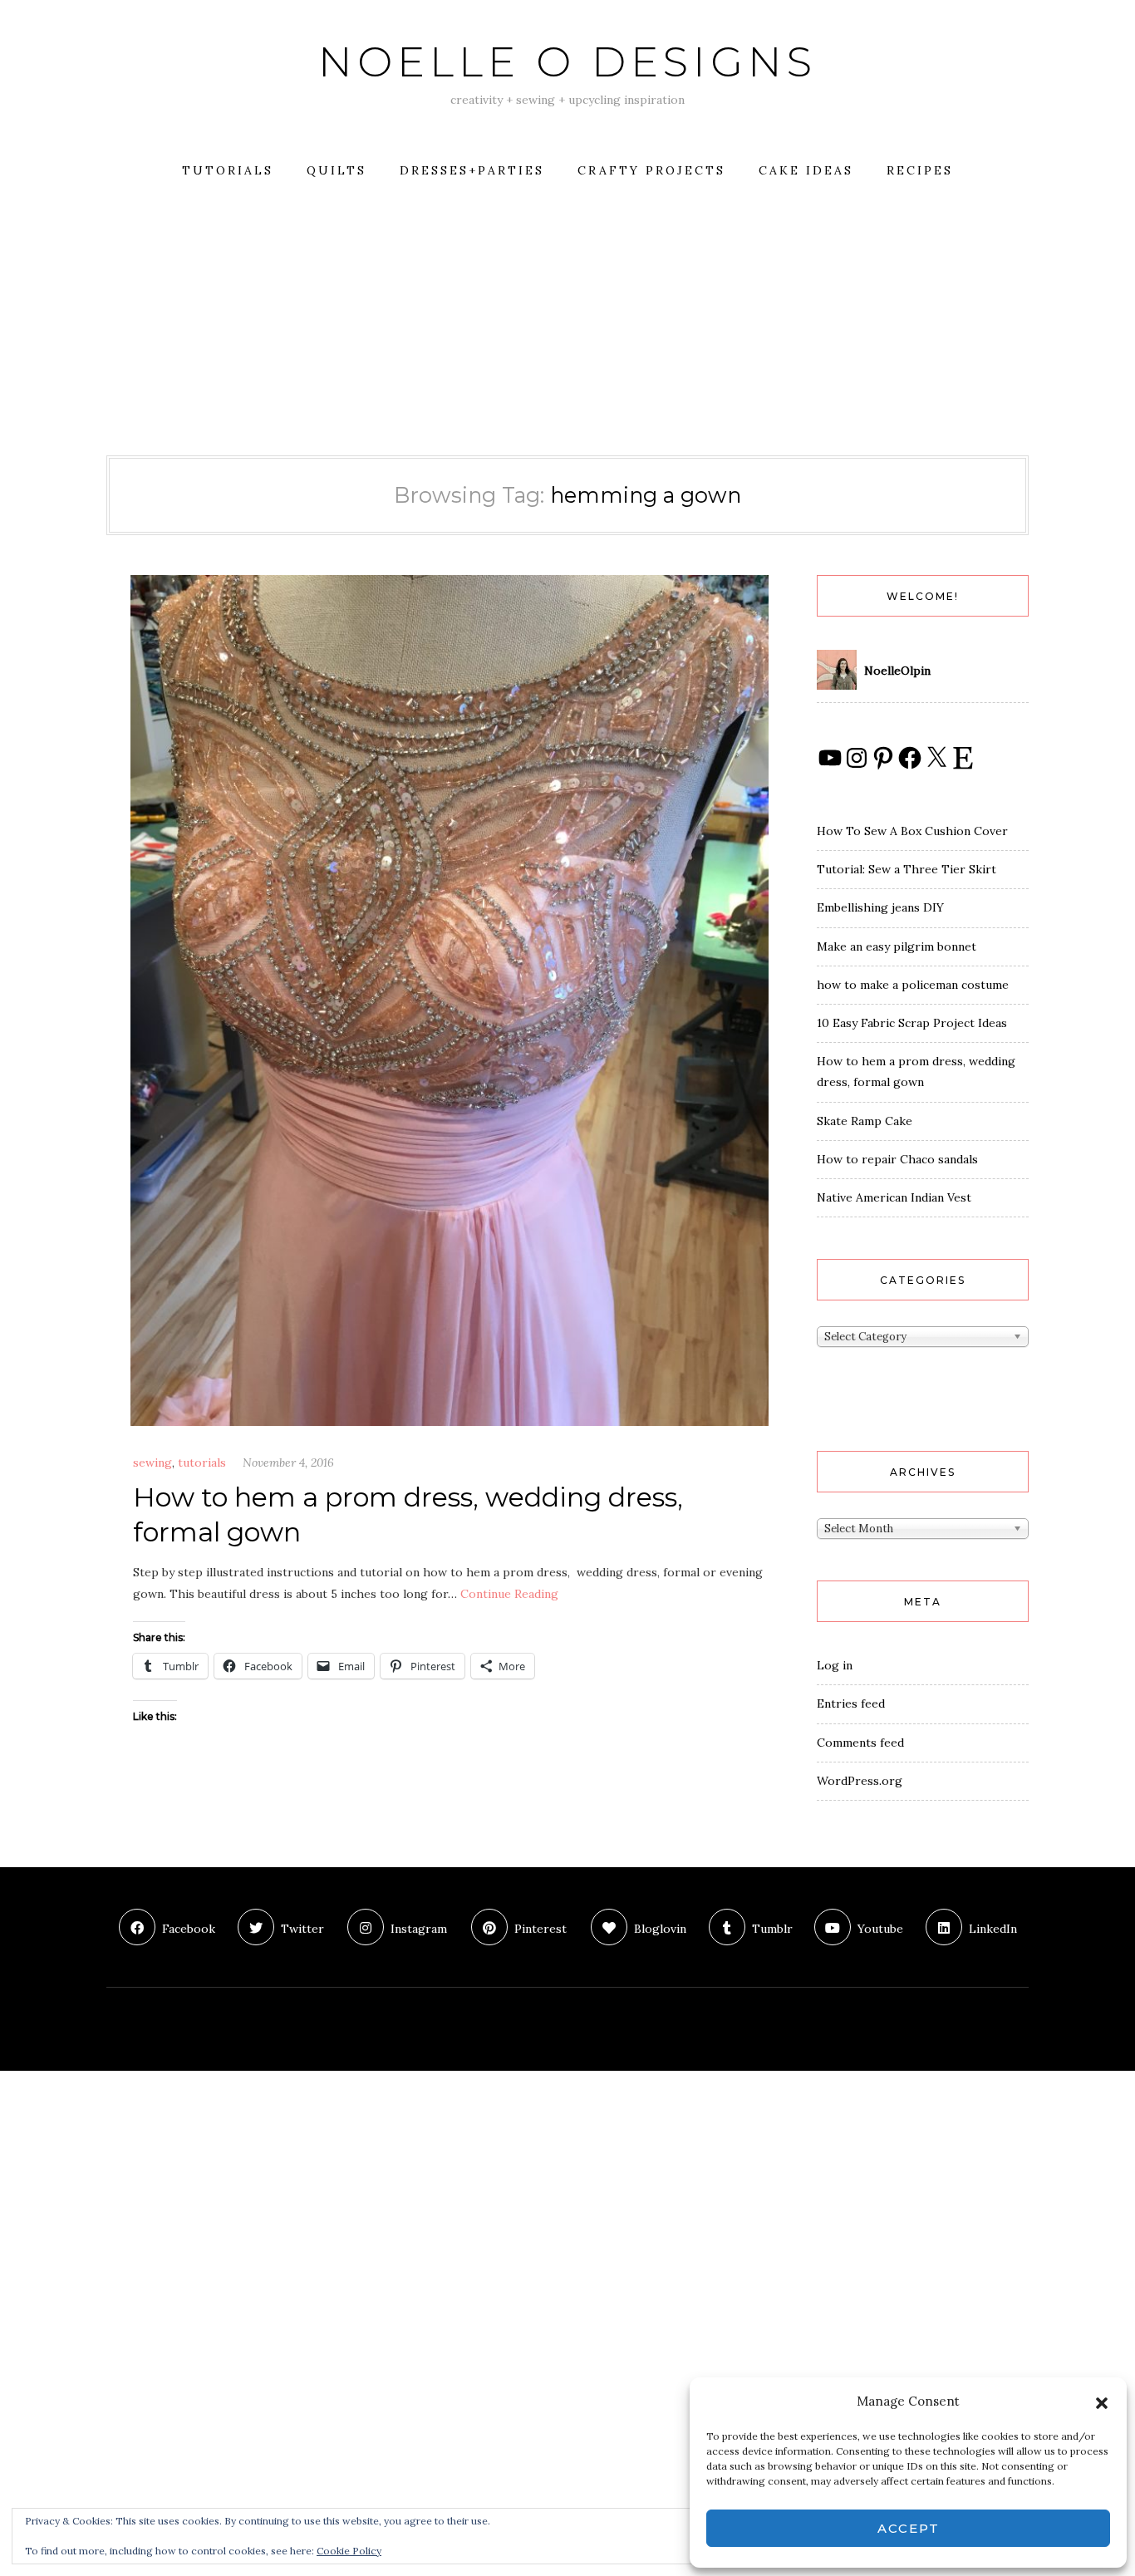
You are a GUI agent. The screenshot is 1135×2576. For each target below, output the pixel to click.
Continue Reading (509, 1594)
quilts (337, 170)
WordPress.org (860, 1781)
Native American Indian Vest (894, 1197)
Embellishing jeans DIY (880, 907)
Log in (835, 1665)
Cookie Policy (349, 2551)
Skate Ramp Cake (865, 1121)
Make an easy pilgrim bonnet (897, 946)
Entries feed (851, 1703)
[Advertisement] (567, 331)
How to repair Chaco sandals (897, 1159)
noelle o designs (567, 62)
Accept (909, 2528)
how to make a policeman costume (913, 985)
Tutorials (228, 170)
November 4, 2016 (288, 1463)
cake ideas (806, 170)
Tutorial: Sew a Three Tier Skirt (907, 869)
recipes (920, 170)
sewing (152, 1463)
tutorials (202, 1463)
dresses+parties (472, 170)
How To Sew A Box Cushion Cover (912, 831)
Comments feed (860, 1743)
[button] (1102, 2401)
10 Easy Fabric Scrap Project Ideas (912, 1023)
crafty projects (651, 170)
